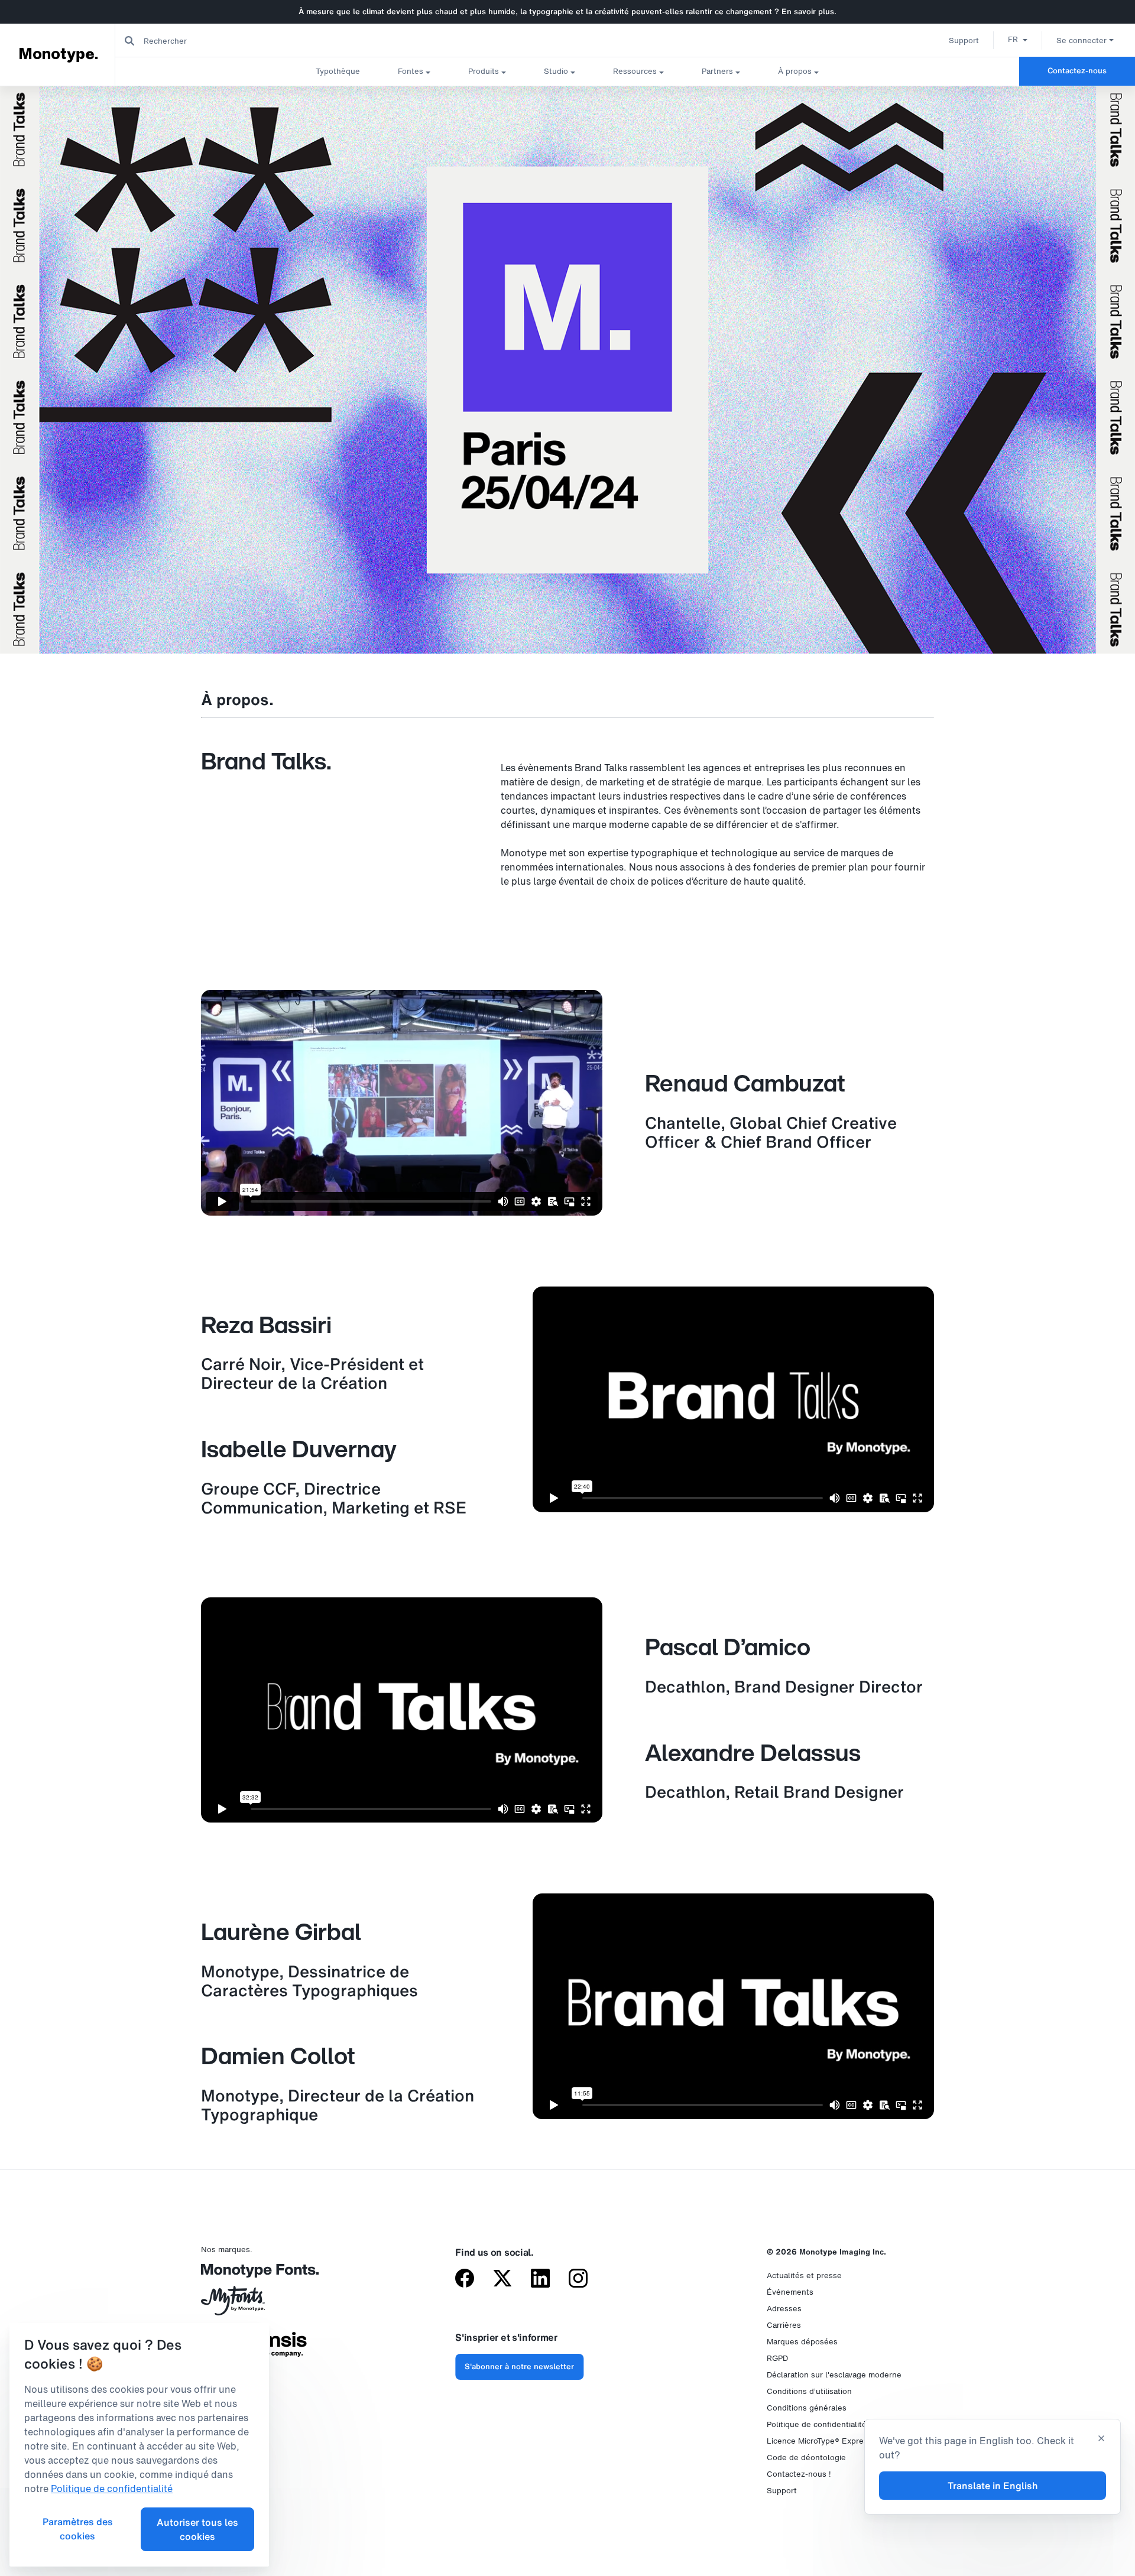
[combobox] (237, 40)
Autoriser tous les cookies (197, 2529)
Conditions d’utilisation (809, 2391)
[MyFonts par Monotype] (254, 2305)
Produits (484, 71)
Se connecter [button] (1082, 40)
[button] (1018, 39)
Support (964, 40)
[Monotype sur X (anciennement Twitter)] (502, 2279)
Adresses (784, 2309)
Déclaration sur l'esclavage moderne (834, 2375)
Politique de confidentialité (817, 2424)
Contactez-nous (1077, 71)
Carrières (784, 2325)
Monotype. (58, 54)
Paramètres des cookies (78, 2529)
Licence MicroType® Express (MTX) (831, 2441)
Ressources (635, 71)
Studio (556, 71)
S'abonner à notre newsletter (519, 2367)
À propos (795, 71)
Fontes (411, 71)
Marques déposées (802, 2342)
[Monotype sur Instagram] (578, 2279)
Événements (790, 2292)
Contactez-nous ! (799, 2474)
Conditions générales (807, 2408)
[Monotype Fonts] (254, 2275)
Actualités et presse (804, 2275)
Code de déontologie (806, 2458)
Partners (717, 71)
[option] (1018, 39)
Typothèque (338, 71)
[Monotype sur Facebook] (465, 2279)
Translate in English (993, 2486)
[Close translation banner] (1101, 2439)
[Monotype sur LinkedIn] (540, 2279)
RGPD (777, 2358)
